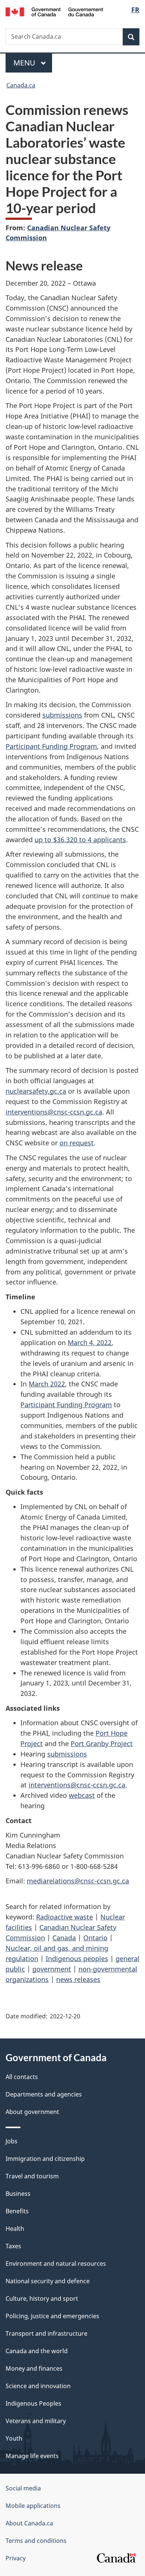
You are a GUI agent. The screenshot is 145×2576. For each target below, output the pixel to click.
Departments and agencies (44, 2094)
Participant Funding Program (51, 746)
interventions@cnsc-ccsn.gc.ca (54, 1112)
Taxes (13, 2246)
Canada (64, 1938)
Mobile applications (33, 2506)
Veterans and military (36, 2421)
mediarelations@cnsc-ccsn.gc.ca (78, 1881)
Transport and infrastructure (46, 2333)
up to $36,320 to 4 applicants (80, 840)
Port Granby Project (102, 1743)
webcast (82, 1795)
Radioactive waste (65, 1917)
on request (77, 1143)
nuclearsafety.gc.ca (36, 1091)
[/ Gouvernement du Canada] (54, 11)
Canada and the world (37, 2351)
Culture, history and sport (42, 2298)
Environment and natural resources (56, 2264)
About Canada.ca (29, 2523)
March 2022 (47, 1384)
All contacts (22, 2077)
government (52, 1969)
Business (18, 2194)
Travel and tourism (32, 2176)
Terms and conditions (36, 2541)
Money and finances (34, 2368)
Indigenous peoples (77, 1959)
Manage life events (32, 2456)
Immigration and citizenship (45, 2159)
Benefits (17, 2211)
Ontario (95, 1938)
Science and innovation (38, 2386)
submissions (62, 715)
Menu (25, 63)
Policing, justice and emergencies (52, 2316)
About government (32, 2112)
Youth (14, 2438)
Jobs (12, 2141)
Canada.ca (21, 85)
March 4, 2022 (90, 1342)
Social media (23, 2488)
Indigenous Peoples (33, 2403)
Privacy (16, 2558)
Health (15, 2229)
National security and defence (48, 2281)
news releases (78, 1979)
